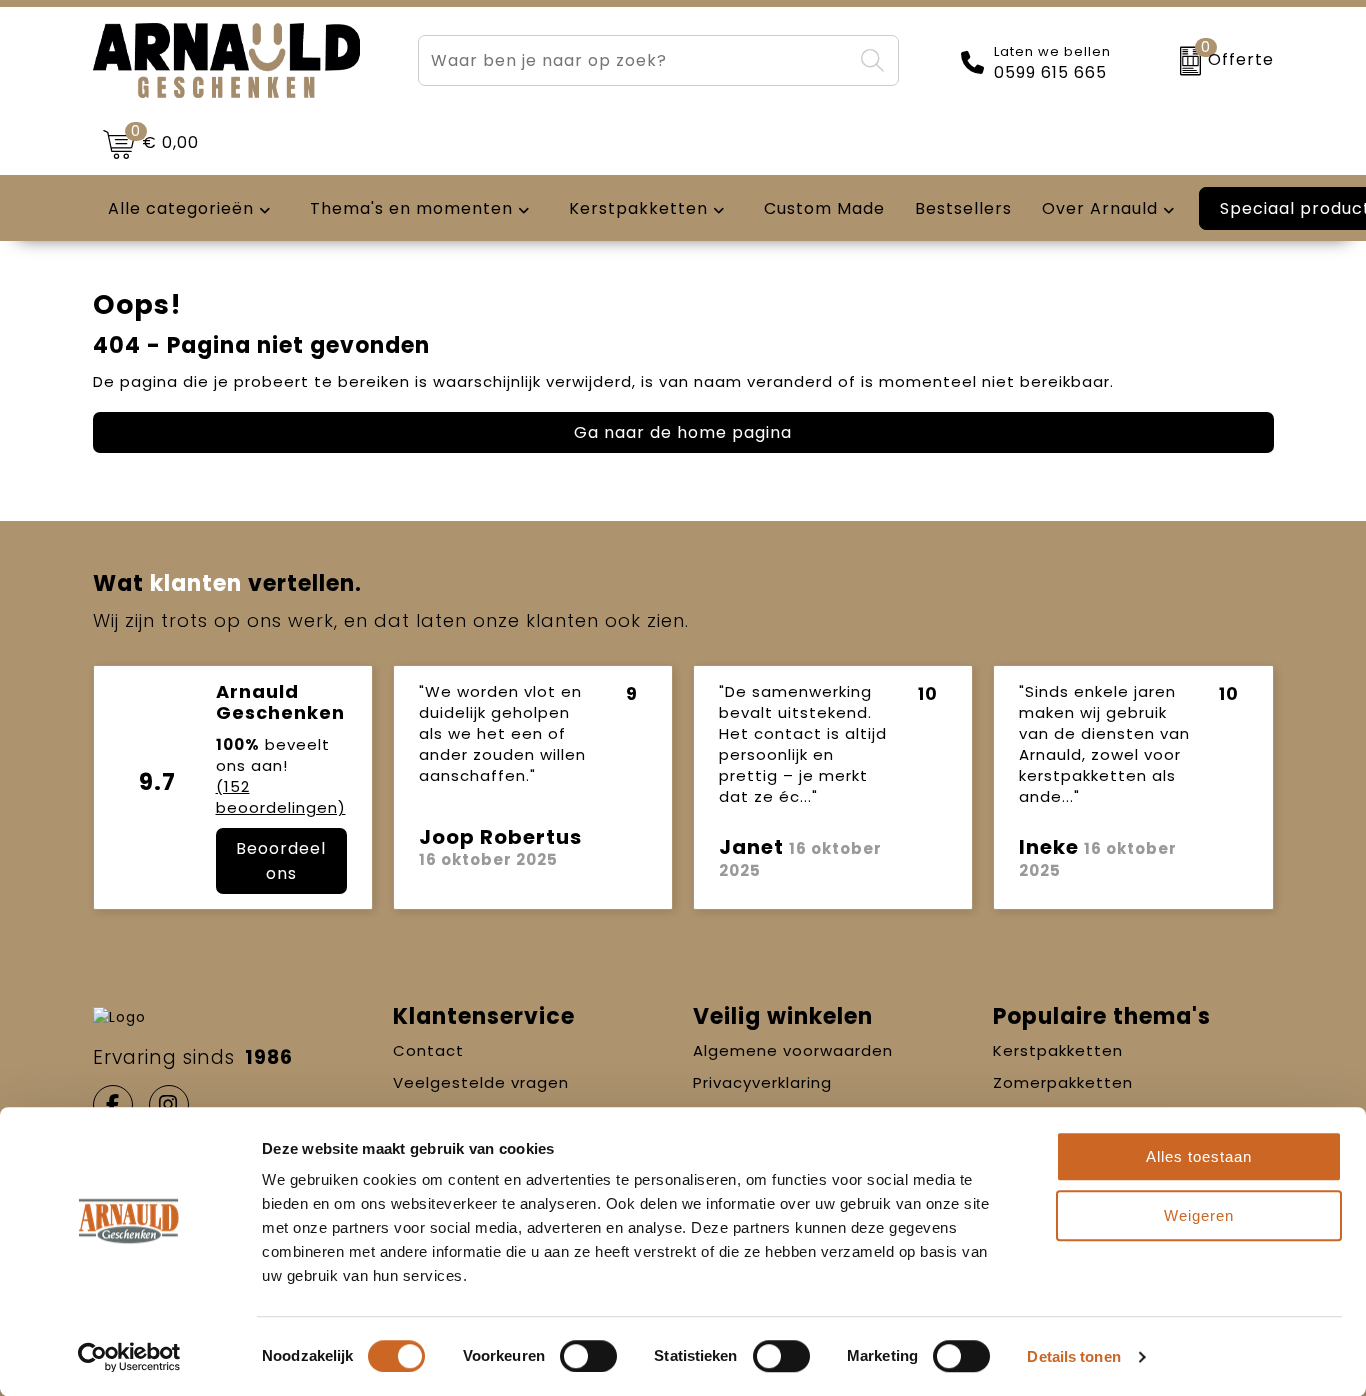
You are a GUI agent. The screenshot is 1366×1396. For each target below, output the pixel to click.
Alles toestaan (1199, 1156)
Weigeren (1199, 1215)
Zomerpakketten (1063, 1082)
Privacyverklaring (762, 1082)
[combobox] (635, 60)
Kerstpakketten (1058, 1050)
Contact (428, 1050)
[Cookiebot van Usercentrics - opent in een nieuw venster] (129, 1357)
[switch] (588, 1356)
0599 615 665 (1050, 73)
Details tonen (1073, 1356)
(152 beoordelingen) (281, 797)
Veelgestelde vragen (481, 1082)
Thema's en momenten (411, 208)
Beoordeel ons (281, 861)
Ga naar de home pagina (683, 432)
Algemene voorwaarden (793, 1050)
